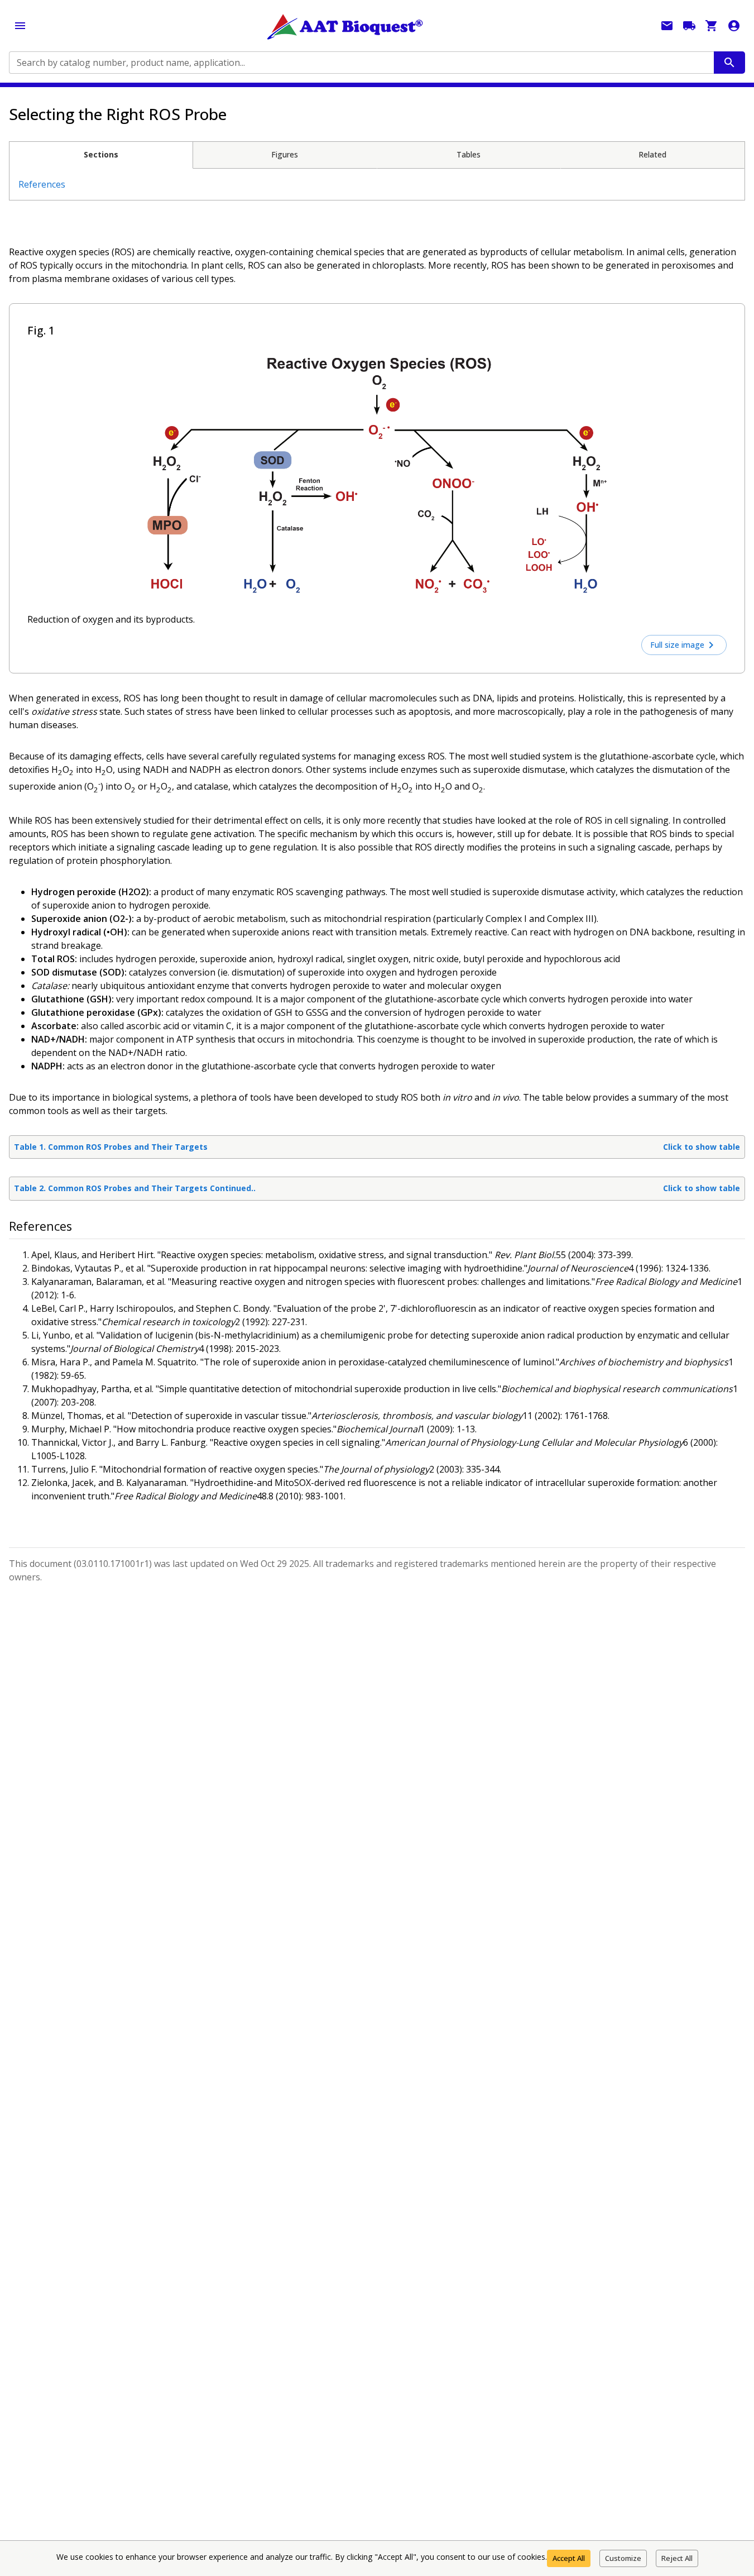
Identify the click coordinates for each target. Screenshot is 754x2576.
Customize (623, 2558)
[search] (729, 63)
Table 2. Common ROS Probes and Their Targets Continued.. (377, 1188)
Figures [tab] (285, 154)
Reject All (677, 2558)
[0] (712, 26)
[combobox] (361, 63)
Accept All (569, 2558)
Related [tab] (652, 154)
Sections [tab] (101, 154)
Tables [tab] (469, 154)
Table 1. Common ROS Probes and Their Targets (377, 1147)
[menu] (20, 26)
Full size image (677, 645)
